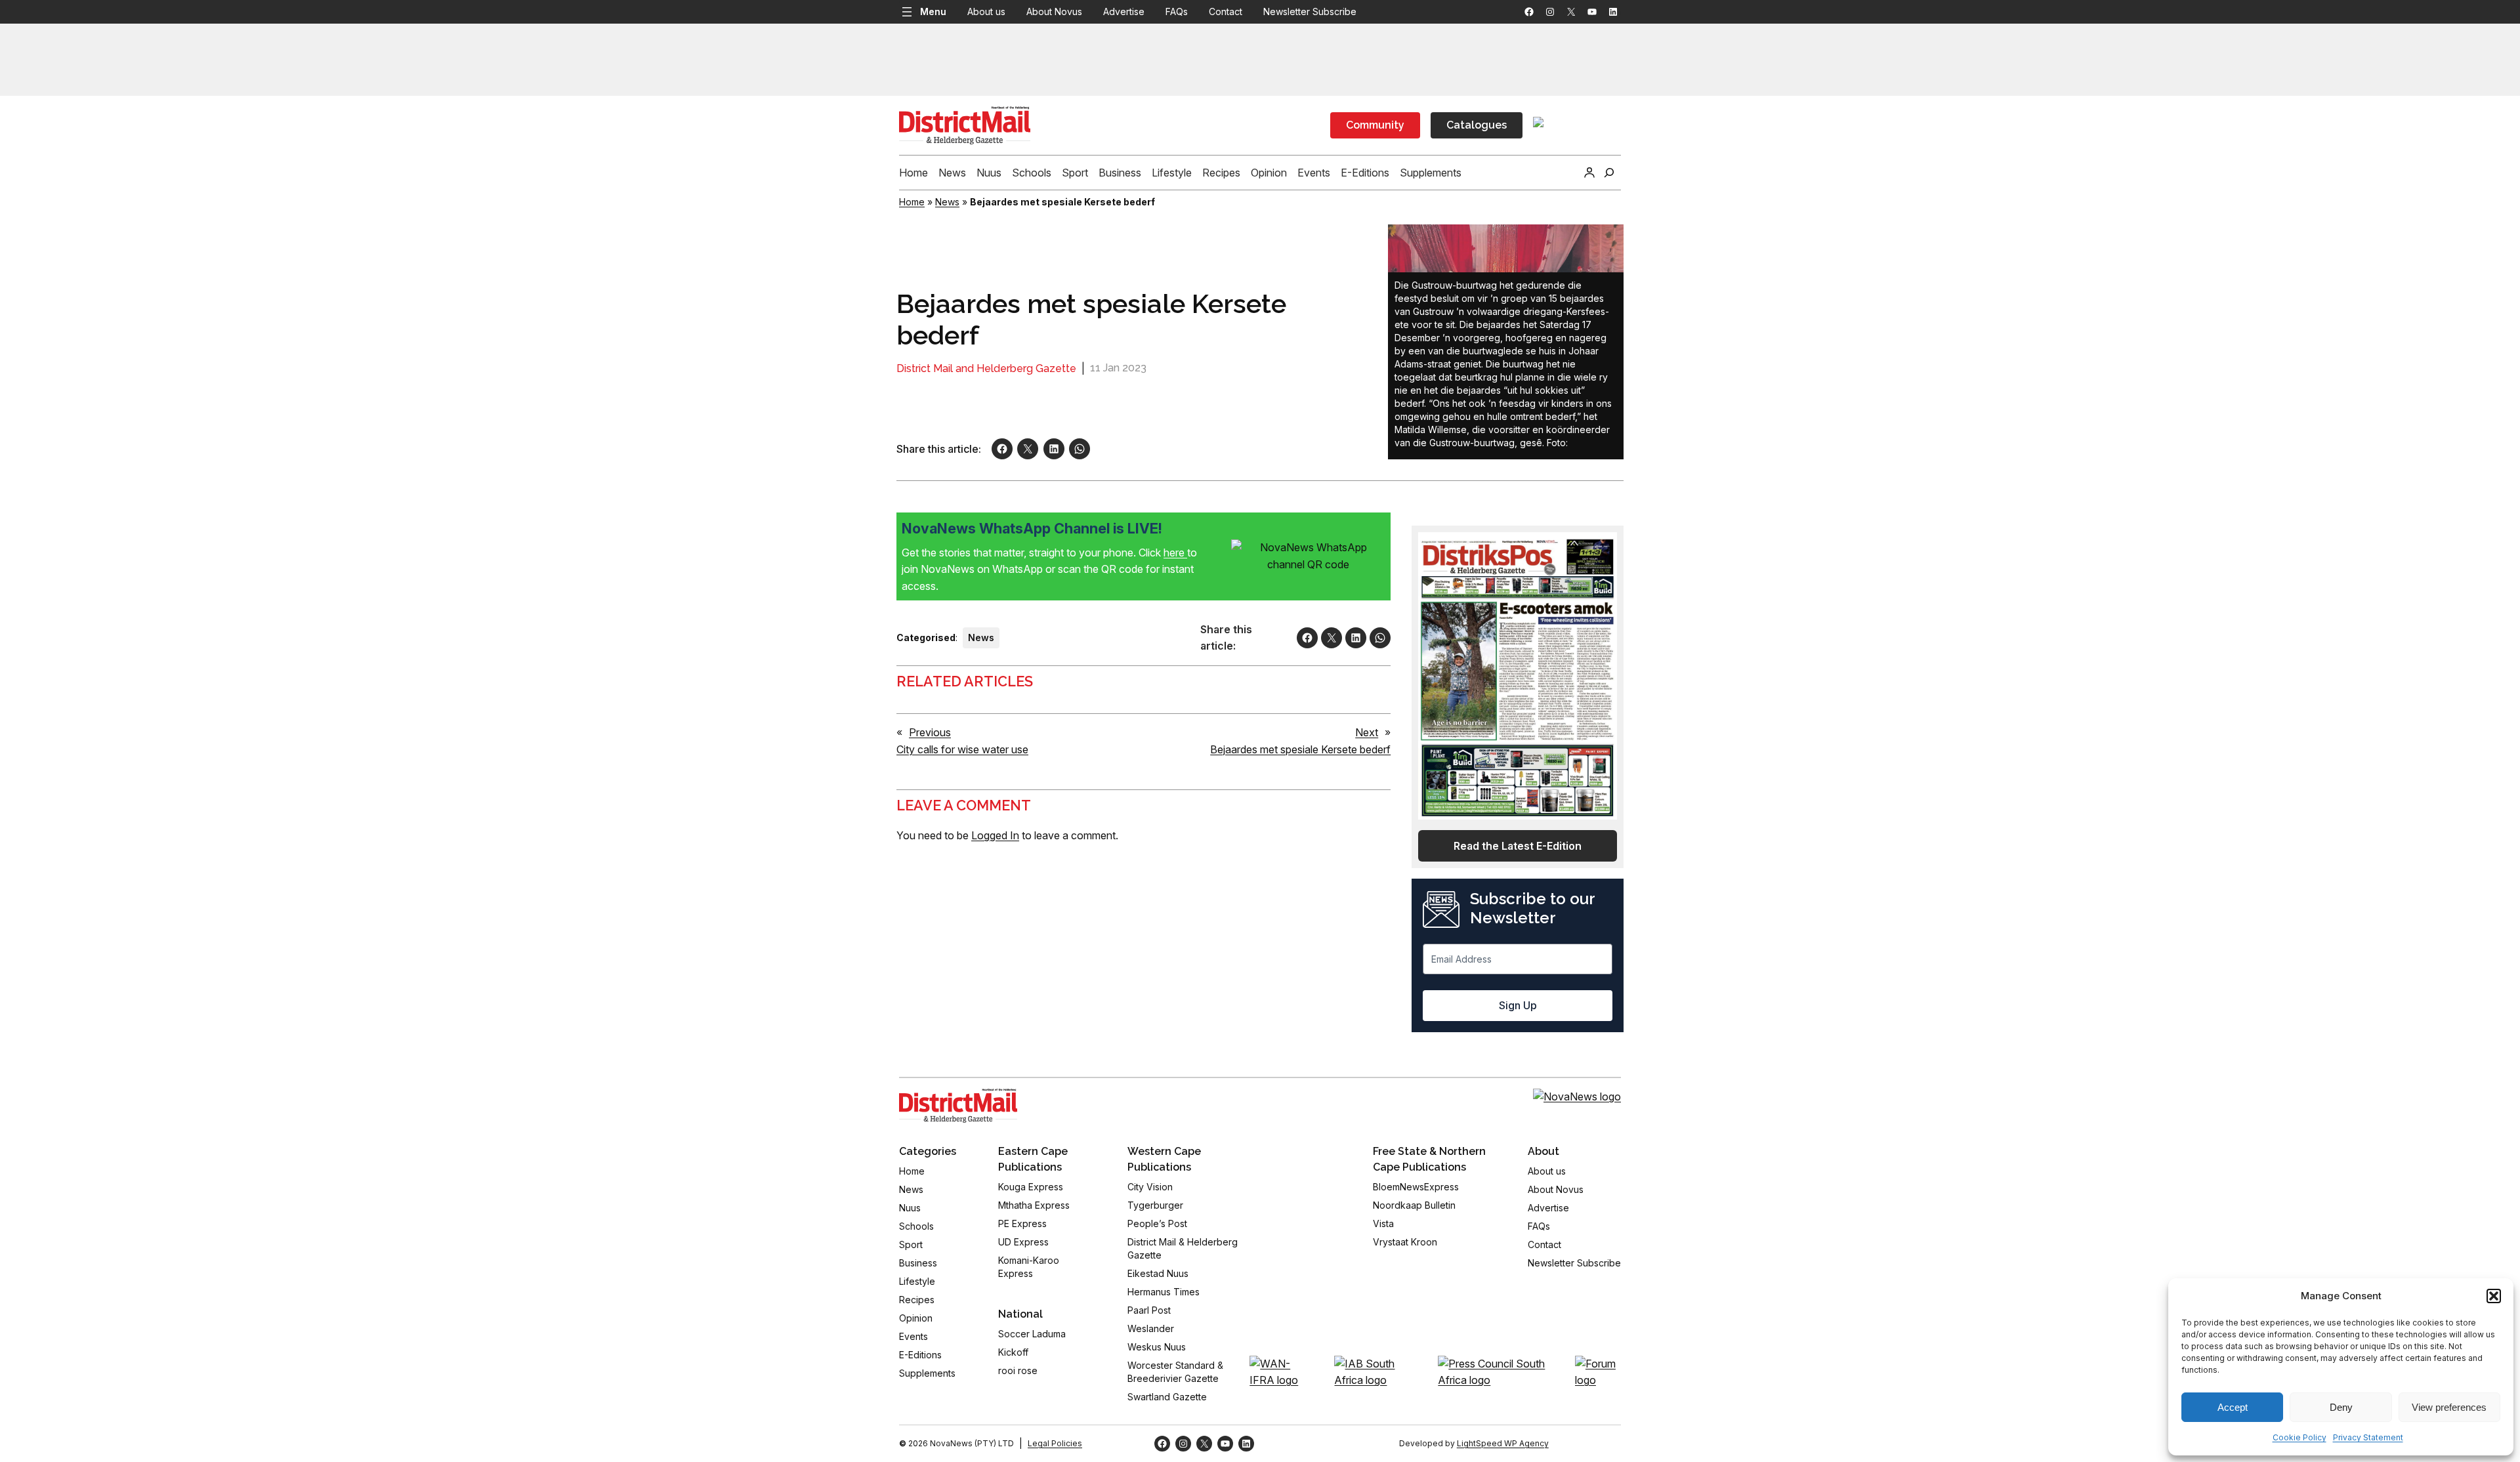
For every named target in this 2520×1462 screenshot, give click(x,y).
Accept (2233, 1407)
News (947, 202)
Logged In (995, 835)
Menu (933, 11)
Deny (2341, 1407)
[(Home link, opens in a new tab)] (958, 1106)
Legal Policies (1055, 1443)
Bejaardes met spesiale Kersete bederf (1300, 749)
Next (1367, 732)
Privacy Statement (2368, 1437)
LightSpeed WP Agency (1503, 1443)
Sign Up (1518, 1005)
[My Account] (1589, 173)
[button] (2494, 1296)
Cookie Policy (2299, 1437)
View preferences (2449, 1407)
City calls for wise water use (962, 749)
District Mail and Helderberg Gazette (986, 368)
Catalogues (1477, 125)
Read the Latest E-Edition (1518, 846)
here (1175, 553)
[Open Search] (1609, 173)
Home (912, 202)
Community (1375, 125)
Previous (930, 732)
